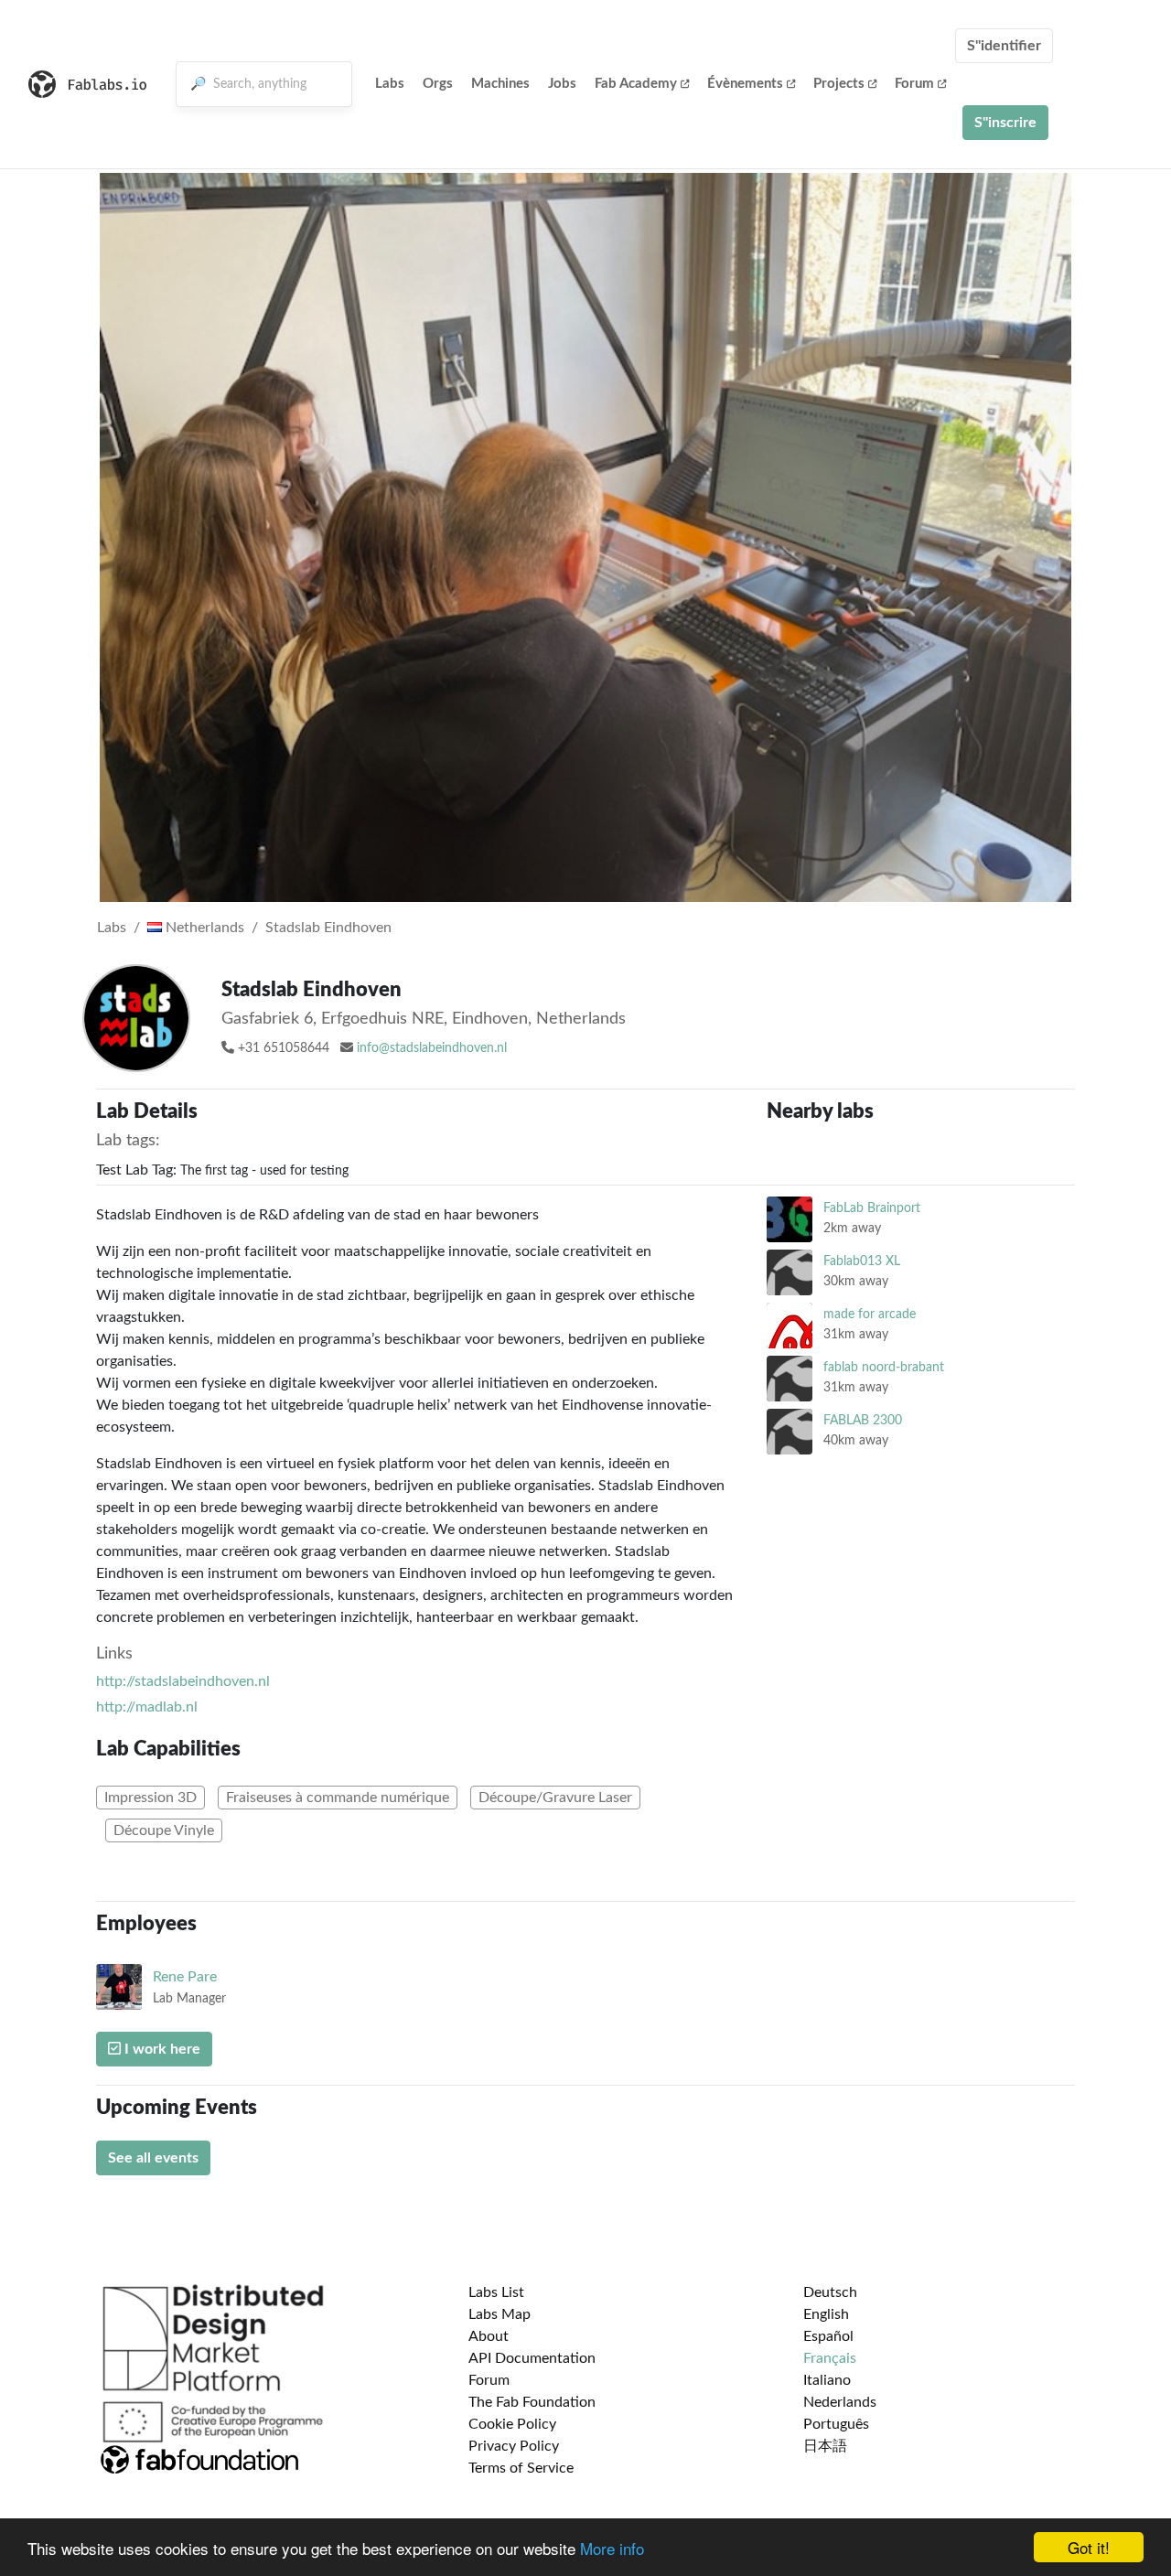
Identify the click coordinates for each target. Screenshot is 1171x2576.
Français (830, 2358)
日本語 (825, 2446)
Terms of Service (521, 2468)
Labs (390, 84)
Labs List (496, 2292)
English (826, 2314)
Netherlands (203, 928)
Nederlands (840, 2402)
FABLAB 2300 (863, 1420)
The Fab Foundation (532, 2402)
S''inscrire (1005, 123)
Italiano (827, 2380)
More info (612, 2548)
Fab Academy (636, 84)
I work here (161, 2049)
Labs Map (500, 2314)
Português (836, 2424)
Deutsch (830, 2292)
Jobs (562, 84)
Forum (914, 84)
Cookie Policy (512, 2424)
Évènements (745, 84)
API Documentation (532, 2358)
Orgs (438, 84)
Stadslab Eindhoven (328, 928)
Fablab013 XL (862, 1261)
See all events (153, 2158)
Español (828, 2336)
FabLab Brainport (872, 1208)
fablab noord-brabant (884, 1367)
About (489, 2336)
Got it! (1089, 2547)
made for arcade (870, 1314)
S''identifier (1004, 46)
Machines (500, 84)
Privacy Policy (514, 2446)
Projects (839, 84)
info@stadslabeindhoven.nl (432, 1048)
